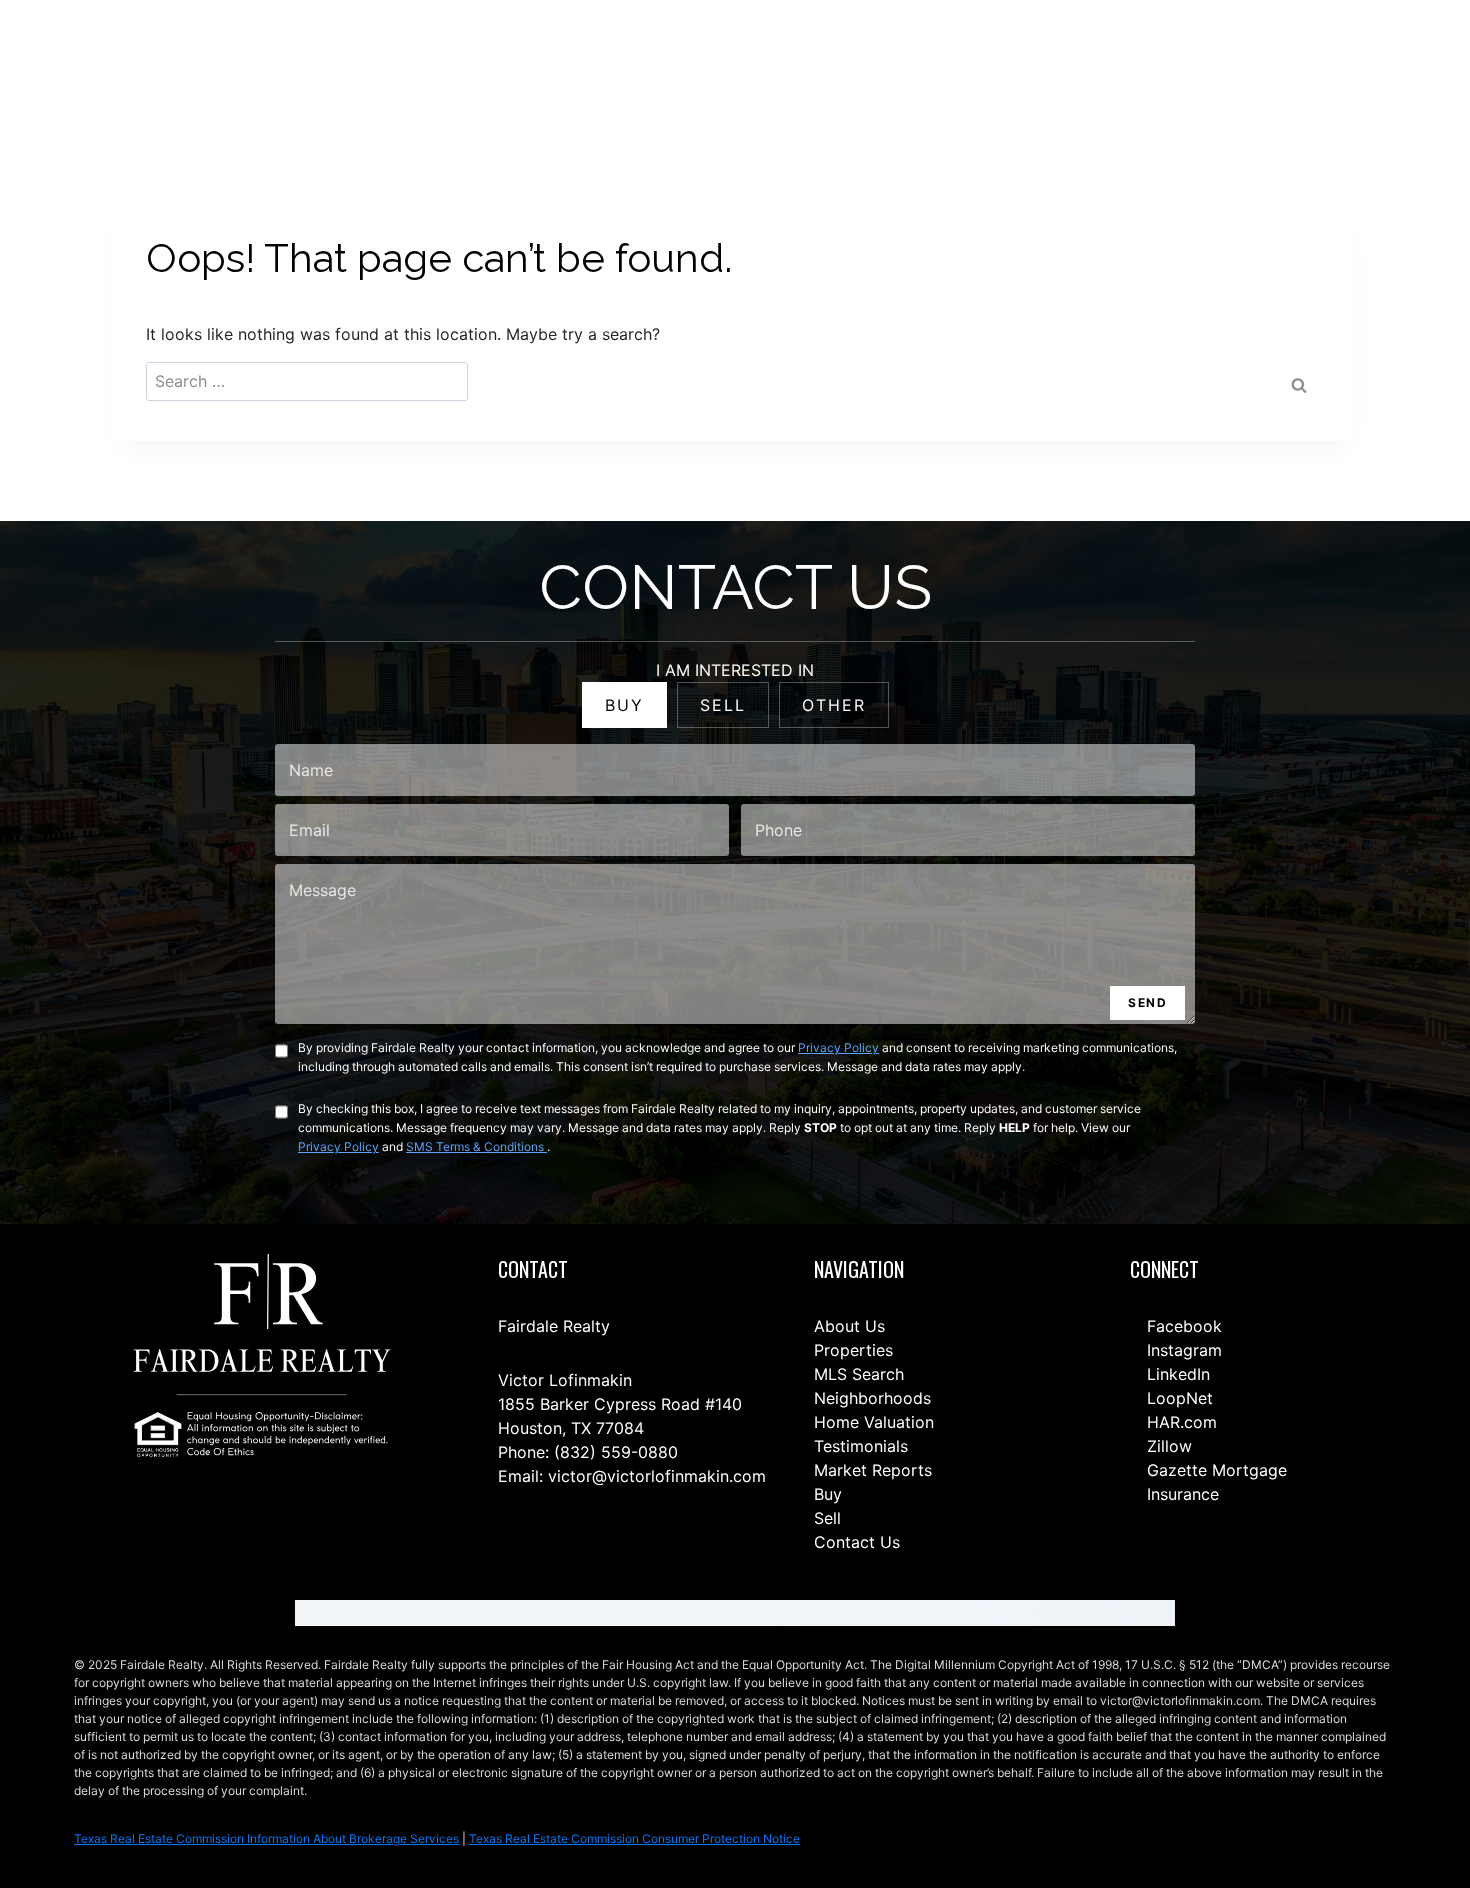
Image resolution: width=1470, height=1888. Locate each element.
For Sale (746, 61)
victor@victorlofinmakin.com (657, 1476)
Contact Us (589, 61)
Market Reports (873, 1470)
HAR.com (1179, 1422)
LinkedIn (1176, 1374)
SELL (723, 705)
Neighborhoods (872, 1398)
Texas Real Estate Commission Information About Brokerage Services (266, 1838)
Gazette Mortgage (1214, 1470)
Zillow (1167, 1446)
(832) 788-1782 (1358, 61)
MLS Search (859, 1374)
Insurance (1180, 1494)
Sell (827, 1518)
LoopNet (1177, 1398)
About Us (849, 1326)
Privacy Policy (838, 1047)
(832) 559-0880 (616, 1452)
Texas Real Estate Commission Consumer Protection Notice (634, 1838)
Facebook (1182, 1326)
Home (673, 61)
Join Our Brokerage (1182, 61)
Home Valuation (874, 1422)
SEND (1147, 1002)
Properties (853, 1350)
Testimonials (861, 1446)
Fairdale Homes (1040, 61)
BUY (624, 705)
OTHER (834, 705)
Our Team (930, 61)
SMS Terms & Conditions (476, 1146)
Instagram (1182, 1350)
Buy (828, 1494)
